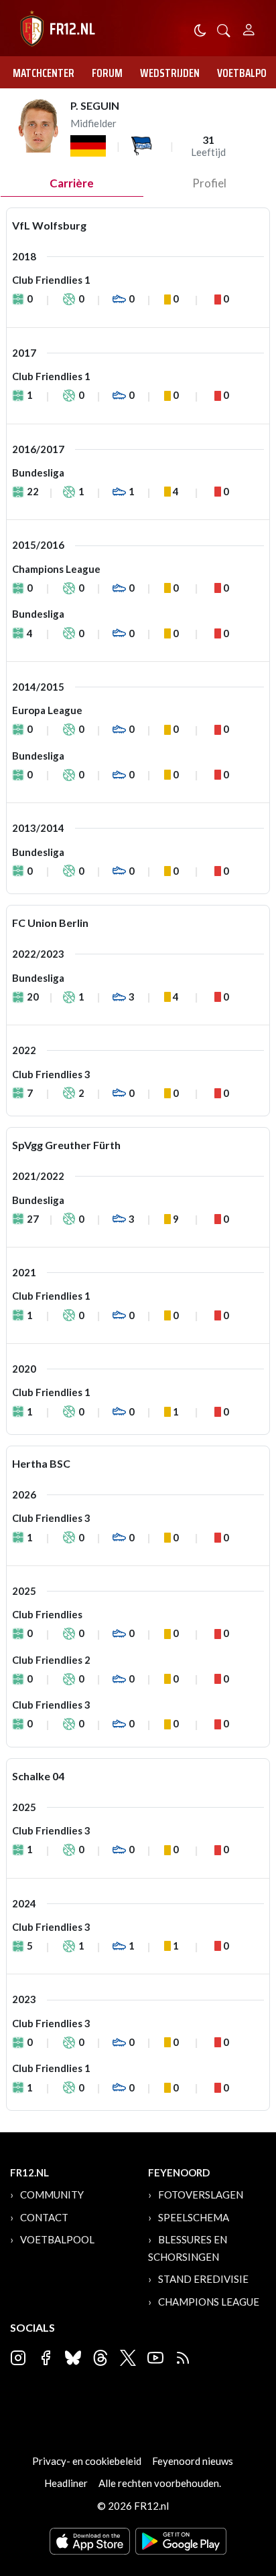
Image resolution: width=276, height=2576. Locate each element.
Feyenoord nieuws (193, 2461)
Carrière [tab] (72, 183)
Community (52, 2195)
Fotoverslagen (201, 2195)
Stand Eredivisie (203, 2279)
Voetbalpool (57, 2239)
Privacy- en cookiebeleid (87, 2461)
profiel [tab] (209, 183)
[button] (224, 29)
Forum (107, 73)
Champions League (209, 2302)
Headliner (66, 2483)
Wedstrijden (170, 73)
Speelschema (194, 2217)
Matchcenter (44, 73)
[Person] (249, 28)
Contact (44, 2217)
